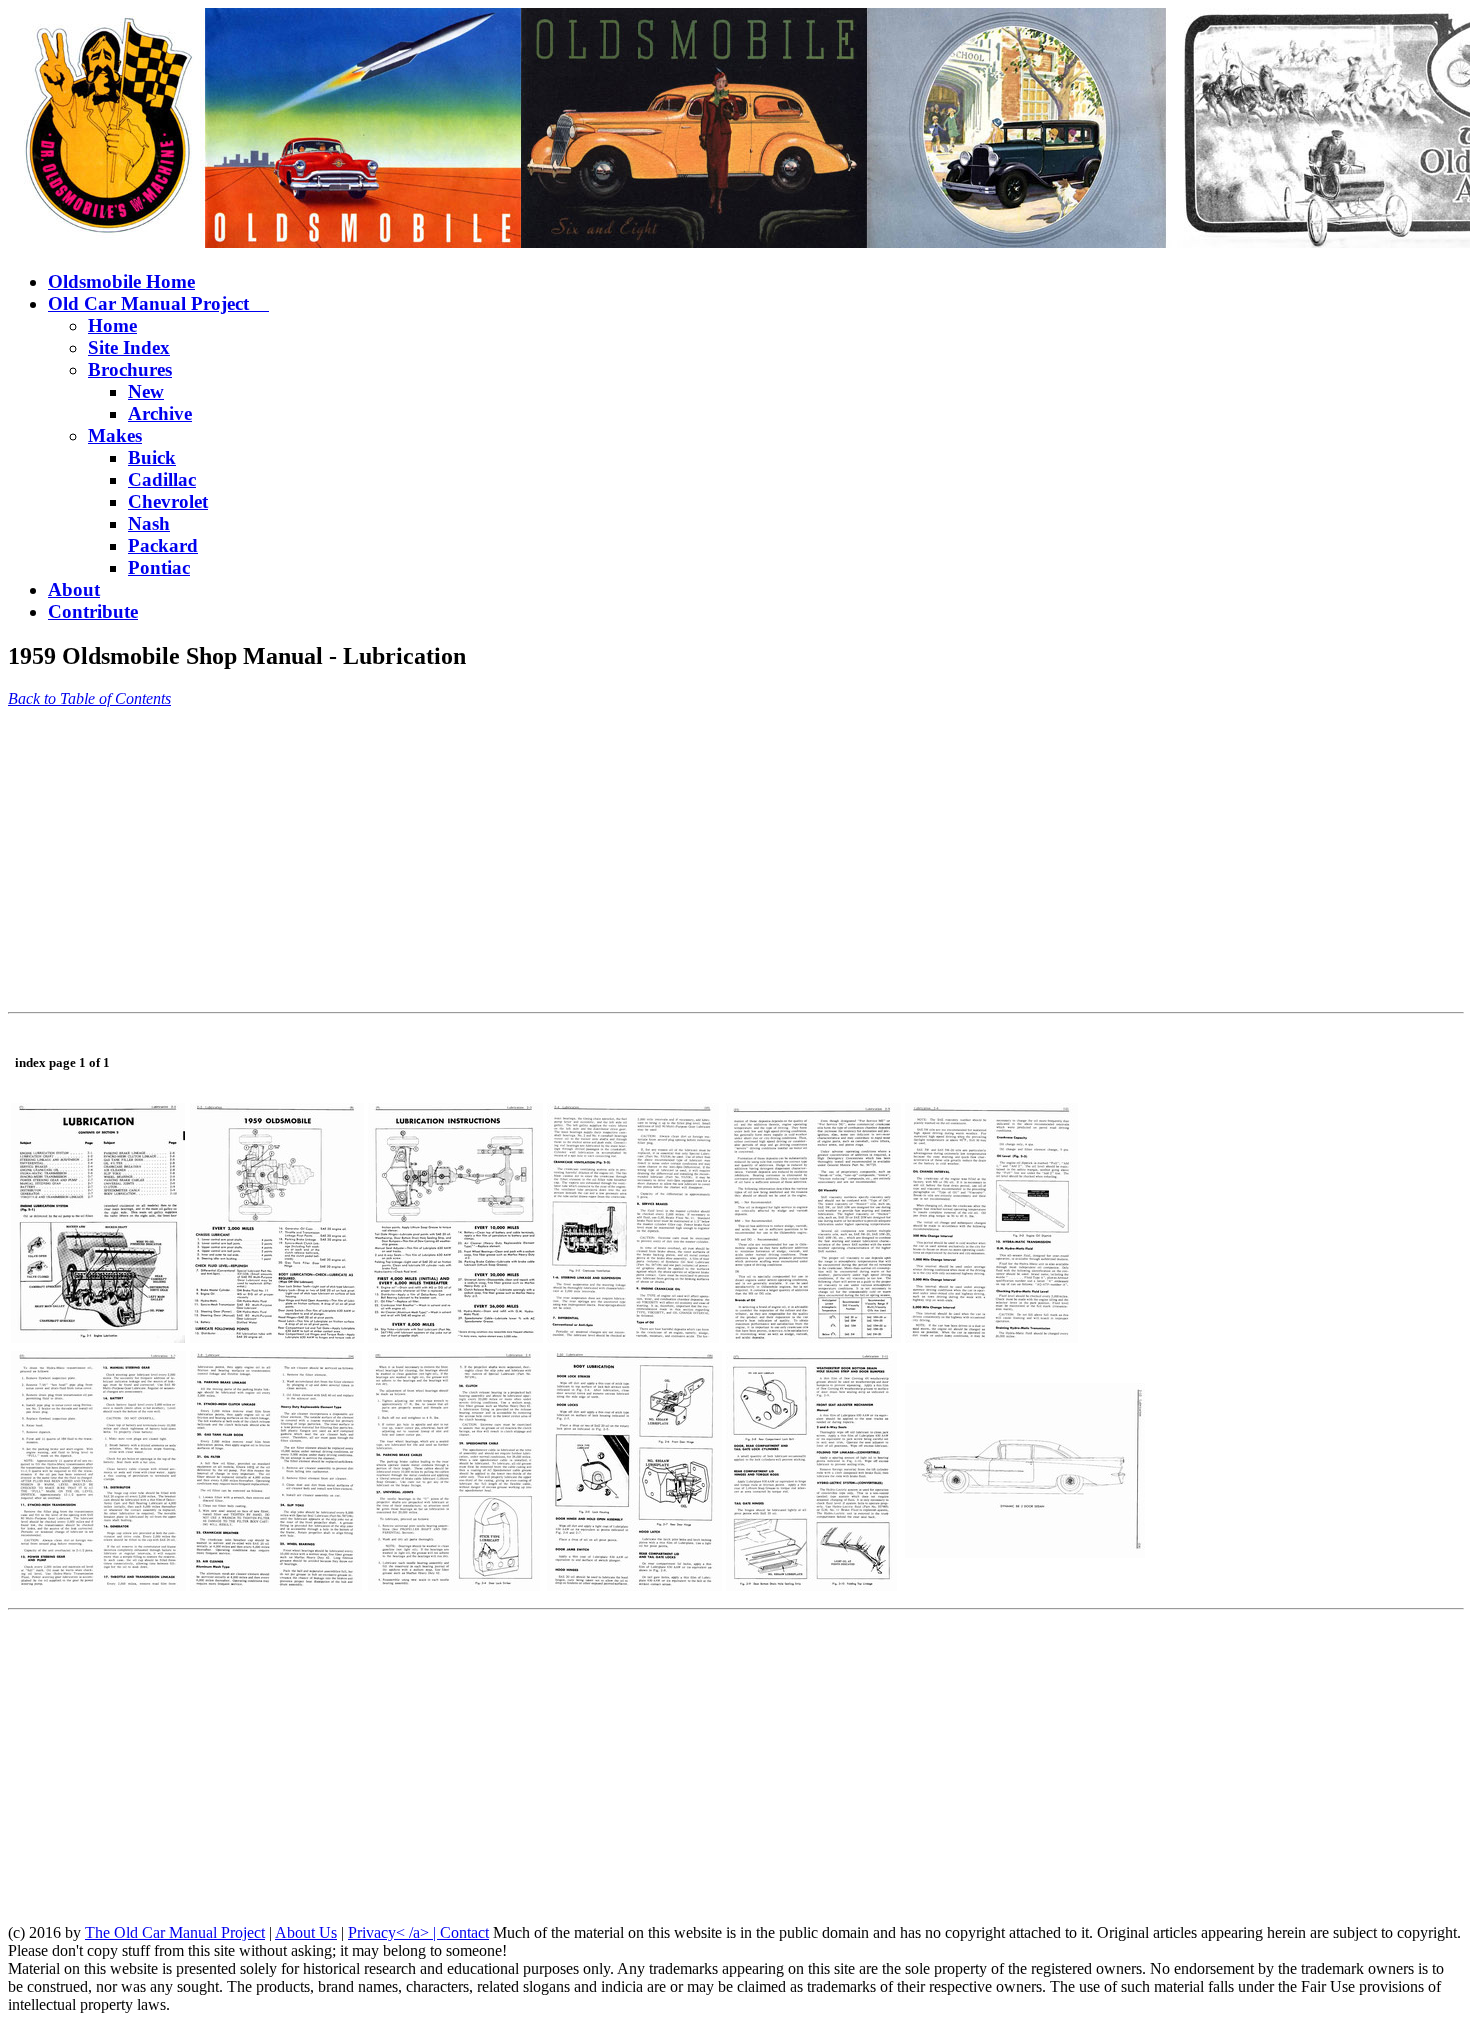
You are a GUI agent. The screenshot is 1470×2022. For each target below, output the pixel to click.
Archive (160, 413)
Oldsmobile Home (121, 281)
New (146, 391)
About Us (306, 1932)
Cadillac (162, 479)
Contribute (93, 611)
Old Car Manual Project (158, 303)
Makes (115, 435)
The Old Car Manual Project (175, 1932)
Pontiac (159, 567)
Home (112, 325)
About (74, 589)
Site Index (129, 347)
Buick (152, 457)
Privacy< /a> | (394, 1932)
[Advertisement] (608, 864)
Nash (149, 523)
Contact (464, 1932)
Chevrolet (168, 501)
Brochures (130, 369)
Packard (163, 545)
